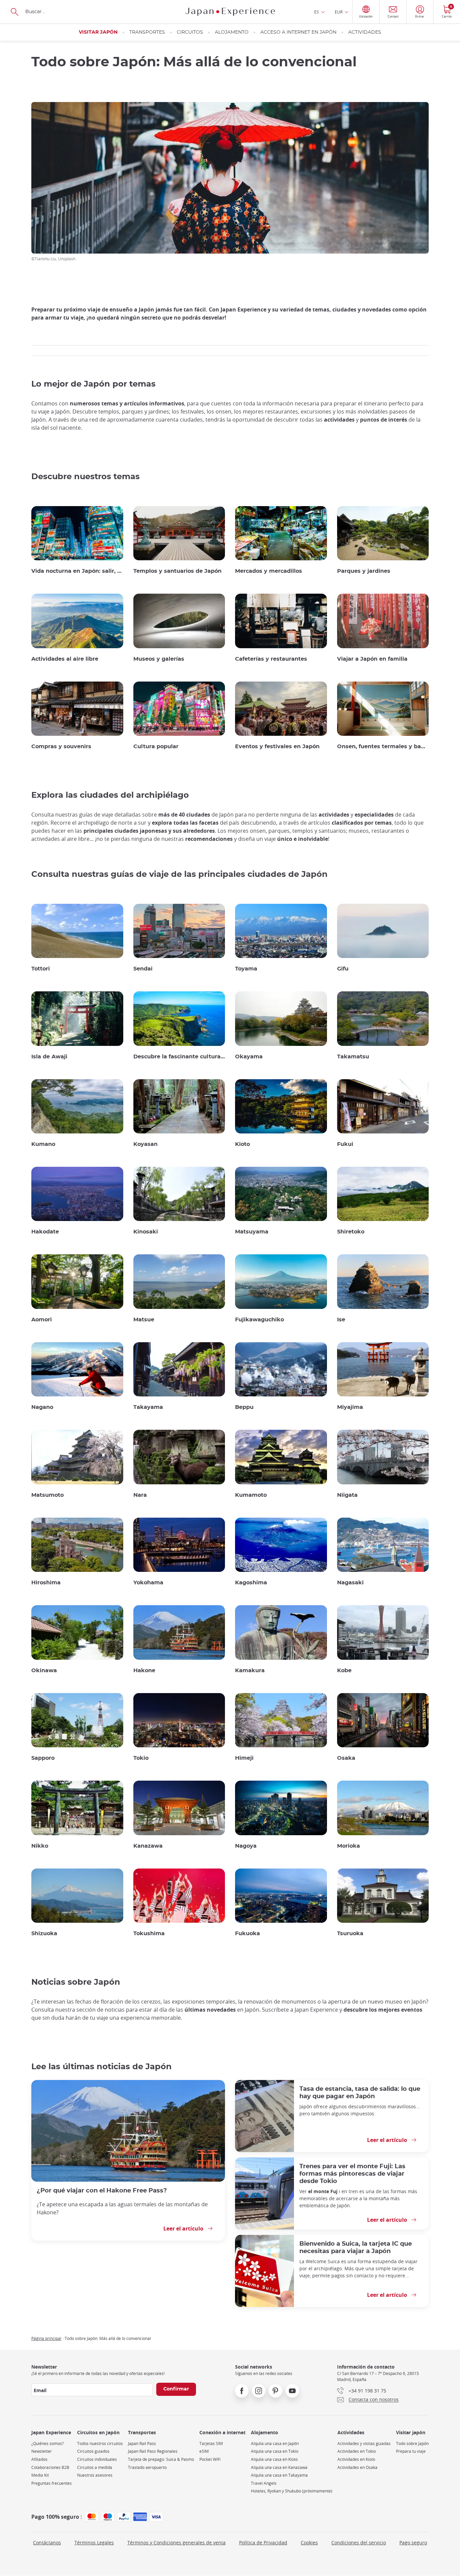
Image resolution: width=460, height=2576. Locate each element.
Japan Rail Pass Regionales (153, 2451)
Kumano (43, 1144)
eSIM (204, 2451)
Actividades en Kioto (356, 2459)
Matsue (144, 1320)
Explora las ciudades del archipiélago (110, 795)
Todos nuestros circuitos (100, 2443)
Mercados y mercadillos (269, 571)
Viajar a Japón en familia (372, 659)
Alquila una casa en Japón (275, 2443)
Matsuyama (252, 1232)
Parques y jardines (364, 571)
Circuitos (190, 32)
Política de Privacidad (263, 2542)
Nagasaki (350, 1583)
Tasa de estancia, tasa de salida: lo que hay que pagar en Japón (360, 2093)
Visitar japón (98, 32)
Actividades (365, 32)
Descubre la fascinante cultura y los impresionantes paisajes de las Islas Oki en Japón (179, 1057)
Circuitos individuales (97, 2459)
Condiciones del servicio (359, 2542)
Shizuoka (44, 1934)
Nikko (40, 1846)
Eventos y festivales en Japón (277, 747)
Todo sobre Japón (412, 2443)
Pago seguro (413, 2542)
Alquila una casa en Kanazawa (279, 2467)
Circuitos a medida (95, 2467)
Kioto (242, 1144)
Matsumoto (47, 1495)
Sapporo (43, 1758)
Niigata (347, 1495)
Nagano (42, 1407)
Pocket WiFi (210, 2459)
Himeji (244, 1758)
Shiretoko (351, 1232)
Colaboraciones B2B (50, 2467)
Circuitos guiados (93, 2451)
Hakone (144, 1671)
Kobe (344, 1671)
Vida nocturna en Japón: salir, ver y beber (77, 571)
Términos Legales (94, 2542)
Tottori (41, 969)
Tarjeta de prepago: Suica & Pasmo (161, 2459)
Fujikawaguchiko (259, 1320)
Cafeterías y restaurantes (271, 659)
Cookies (309, 2542)
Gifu (343, 969)
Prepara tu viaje (411, 2451)
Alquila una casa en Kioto (274, 2459)
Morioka (349, 1846)
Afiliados (39, 2459)
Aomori (42, 1320)
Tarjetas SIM (211, 2443)
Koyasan (145, 1144)
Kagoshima (251, 1583)
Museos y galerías (159, 659)
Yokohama (148, 1583)
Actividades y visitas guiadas (364, 2443)
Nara (140, 1495)
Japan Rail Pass (142, 2443)
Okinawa (44, 1671)
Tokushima (149, 1934)
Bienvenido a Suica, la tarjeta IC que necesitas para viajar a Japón (356, 2248)
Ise (341, 1320)
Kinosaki (146, 1232)
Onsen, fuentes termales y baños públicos (383, 747)
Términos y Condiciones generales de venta (176, 2542)
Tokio (141, 1758)
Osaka (346, 1758)
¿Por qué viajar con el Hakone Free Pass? (102, 2191)
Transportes (147, 32)
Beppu (244, 1407)
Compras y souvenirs (61, 747)
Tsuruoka (350, 1934)
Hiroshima (46, 1583)
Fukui (345, 1144)
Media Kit (40, 2475)
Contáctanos (47, 2542)
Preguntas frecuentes (52, 2483)
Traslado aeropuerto (147, 2467)
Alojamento (232, 32)
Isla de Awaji (49, 1057)
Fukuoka (248, 1934)
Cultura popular (156, 747)
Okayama (249, 1057)
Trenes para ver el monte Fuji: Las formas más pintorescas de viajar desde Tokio (352, 2174)
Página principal (46, 2338)
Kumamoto (251, 1495)
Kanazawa (148, 1846)
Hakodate (45, 1232)
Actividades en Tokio (357, 2451)
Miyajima (350, 1407)
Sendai (143, 969)
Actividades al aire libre (65, 659)
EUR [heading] (339, 12)
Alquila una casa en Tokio (275, 2451)
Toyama (246, 969)
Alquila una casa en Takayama (279, 2475)
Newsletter (42, 2451)
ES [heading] (317, 12)
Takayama (148, 1407)
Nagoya (246, 1846)
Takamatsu (353, 1057)
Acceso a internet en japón (298, 32)
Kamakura (250, 1671)
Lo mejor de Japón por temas (93, 384)
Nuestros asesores (95, 2475)
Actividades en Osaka (357, 2467)
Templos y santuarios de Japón (177, 571)
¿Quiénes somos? (47, 2443)
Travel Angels (264, 2483)
